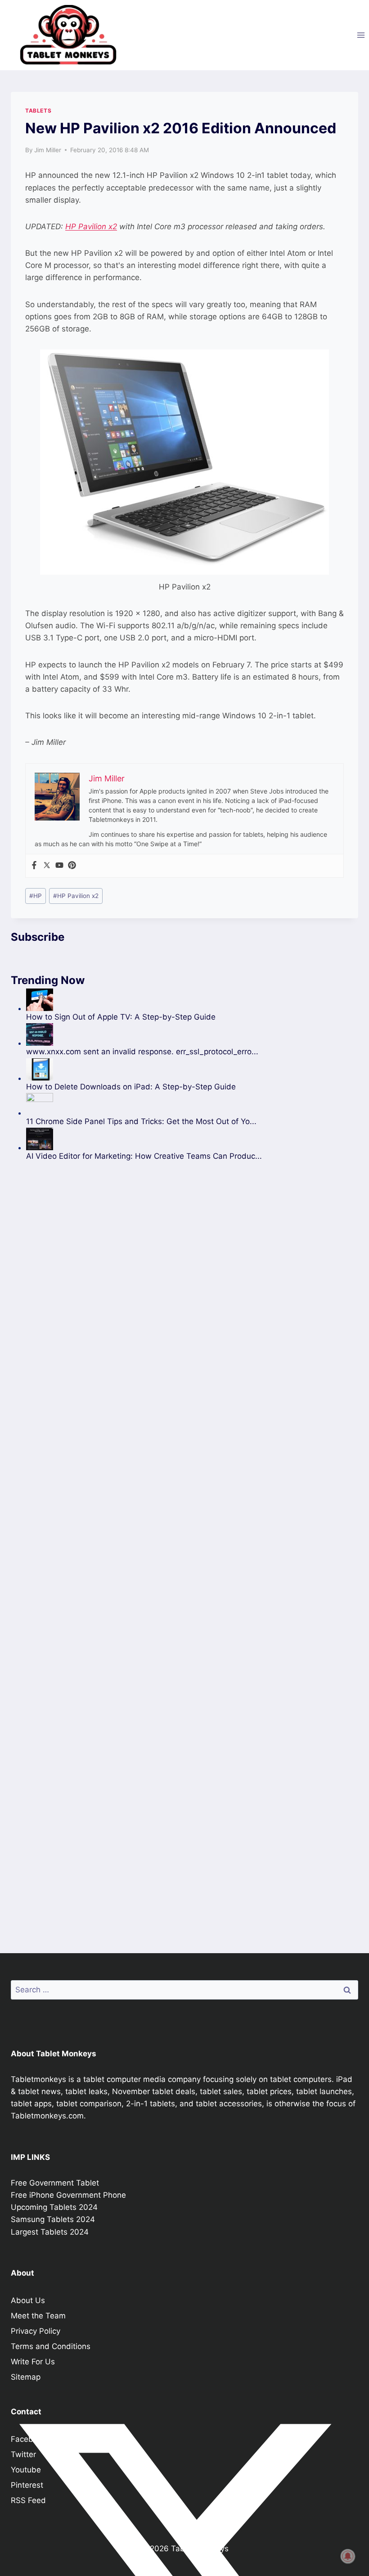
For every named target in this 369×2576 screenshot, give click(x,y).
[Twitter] (47, 866)
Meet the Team (38, 2316)
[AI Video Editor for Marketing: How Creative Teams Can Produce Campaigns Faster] (144, 1139)
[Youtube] (59, 866)
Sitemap (26, 2377)
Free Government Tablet (55, 2183)
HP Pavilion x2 (91, 227)
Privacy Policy (36, 2331)
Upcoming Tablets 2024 (54, 2207)
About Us (28, 2300)
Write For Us (33, 2362)
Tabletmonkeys (38, 2079)
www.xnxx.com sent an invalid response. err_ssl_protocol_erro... (142, 1052)
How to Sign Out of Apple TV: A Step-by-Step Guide (121, 1017)
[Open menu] (361, 35)
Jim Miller (48, 150)
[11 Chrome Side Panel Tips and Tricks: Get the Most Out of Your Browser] (144, 1104)
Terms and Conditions (51, 2346)
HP (36, 896)
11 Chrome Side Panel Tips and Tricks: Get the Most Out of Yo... (141, 1121)
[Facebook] (34, 866)
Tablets (38, 111)
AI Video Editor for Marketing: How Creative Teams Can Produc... (144, 1156)
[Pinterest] (72, 866)
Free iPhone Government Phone (68, 2195)
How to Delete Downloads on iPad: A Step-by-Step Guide (131, 1087)
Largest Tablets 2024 (50, 2232)
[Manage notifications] (348, 2556)
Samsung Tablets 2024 (53, 2219)
